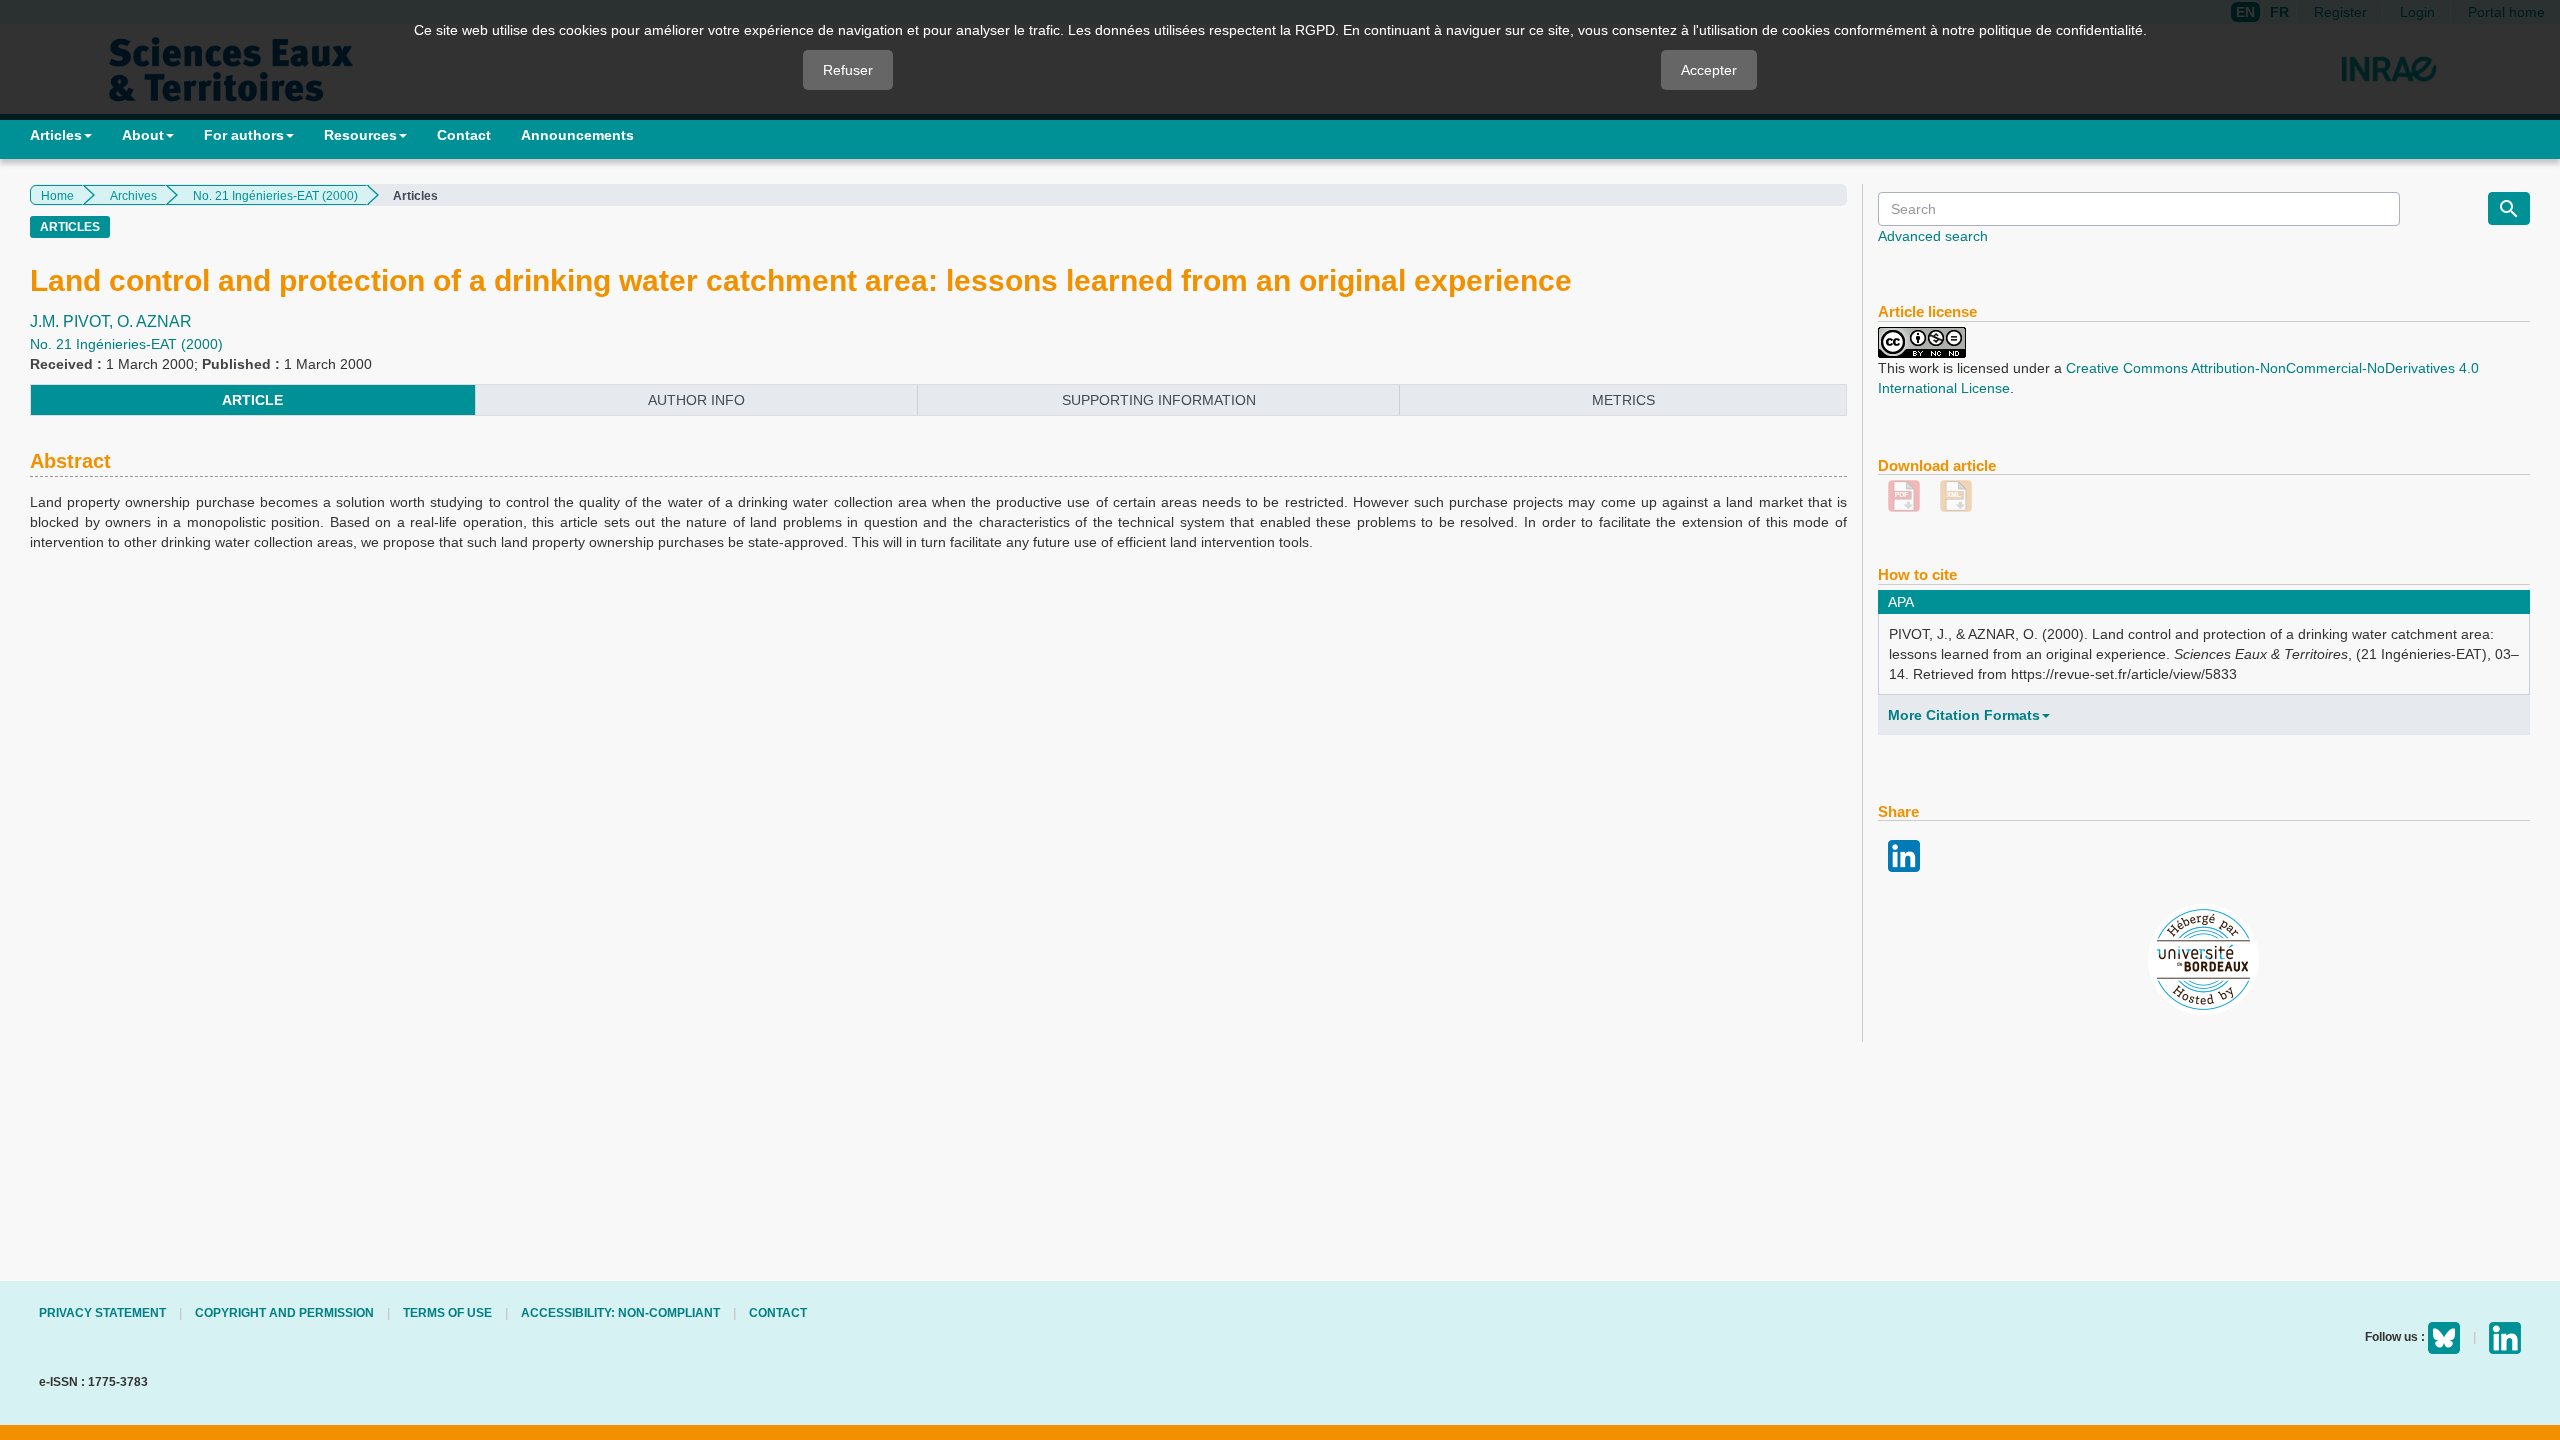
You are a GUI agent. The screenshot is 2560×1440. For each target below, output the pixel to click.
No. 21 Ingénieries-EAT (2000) (275, 196)
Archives (133, 196)
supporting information (1159, 400)
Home (57, 196)
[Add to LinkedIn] (1904, 855)
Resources (360, 135)
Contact (464, 135)
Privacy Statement (102, 1313)
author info (696, 400)
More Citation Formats (1964, 715)
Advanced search (1933, 236)
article (252, 400)
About (143, 135)
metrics (1623, 400)
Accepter (1709, 70)
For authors (244, 135)
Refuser (848, 70)
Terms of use (447, 1313)
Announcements (577, 135)
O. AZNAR (154, 321)
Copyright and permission (284, 1313)
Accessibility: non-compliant (620, 1313)
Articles (56, 135)
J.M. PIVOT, (73, 321)
